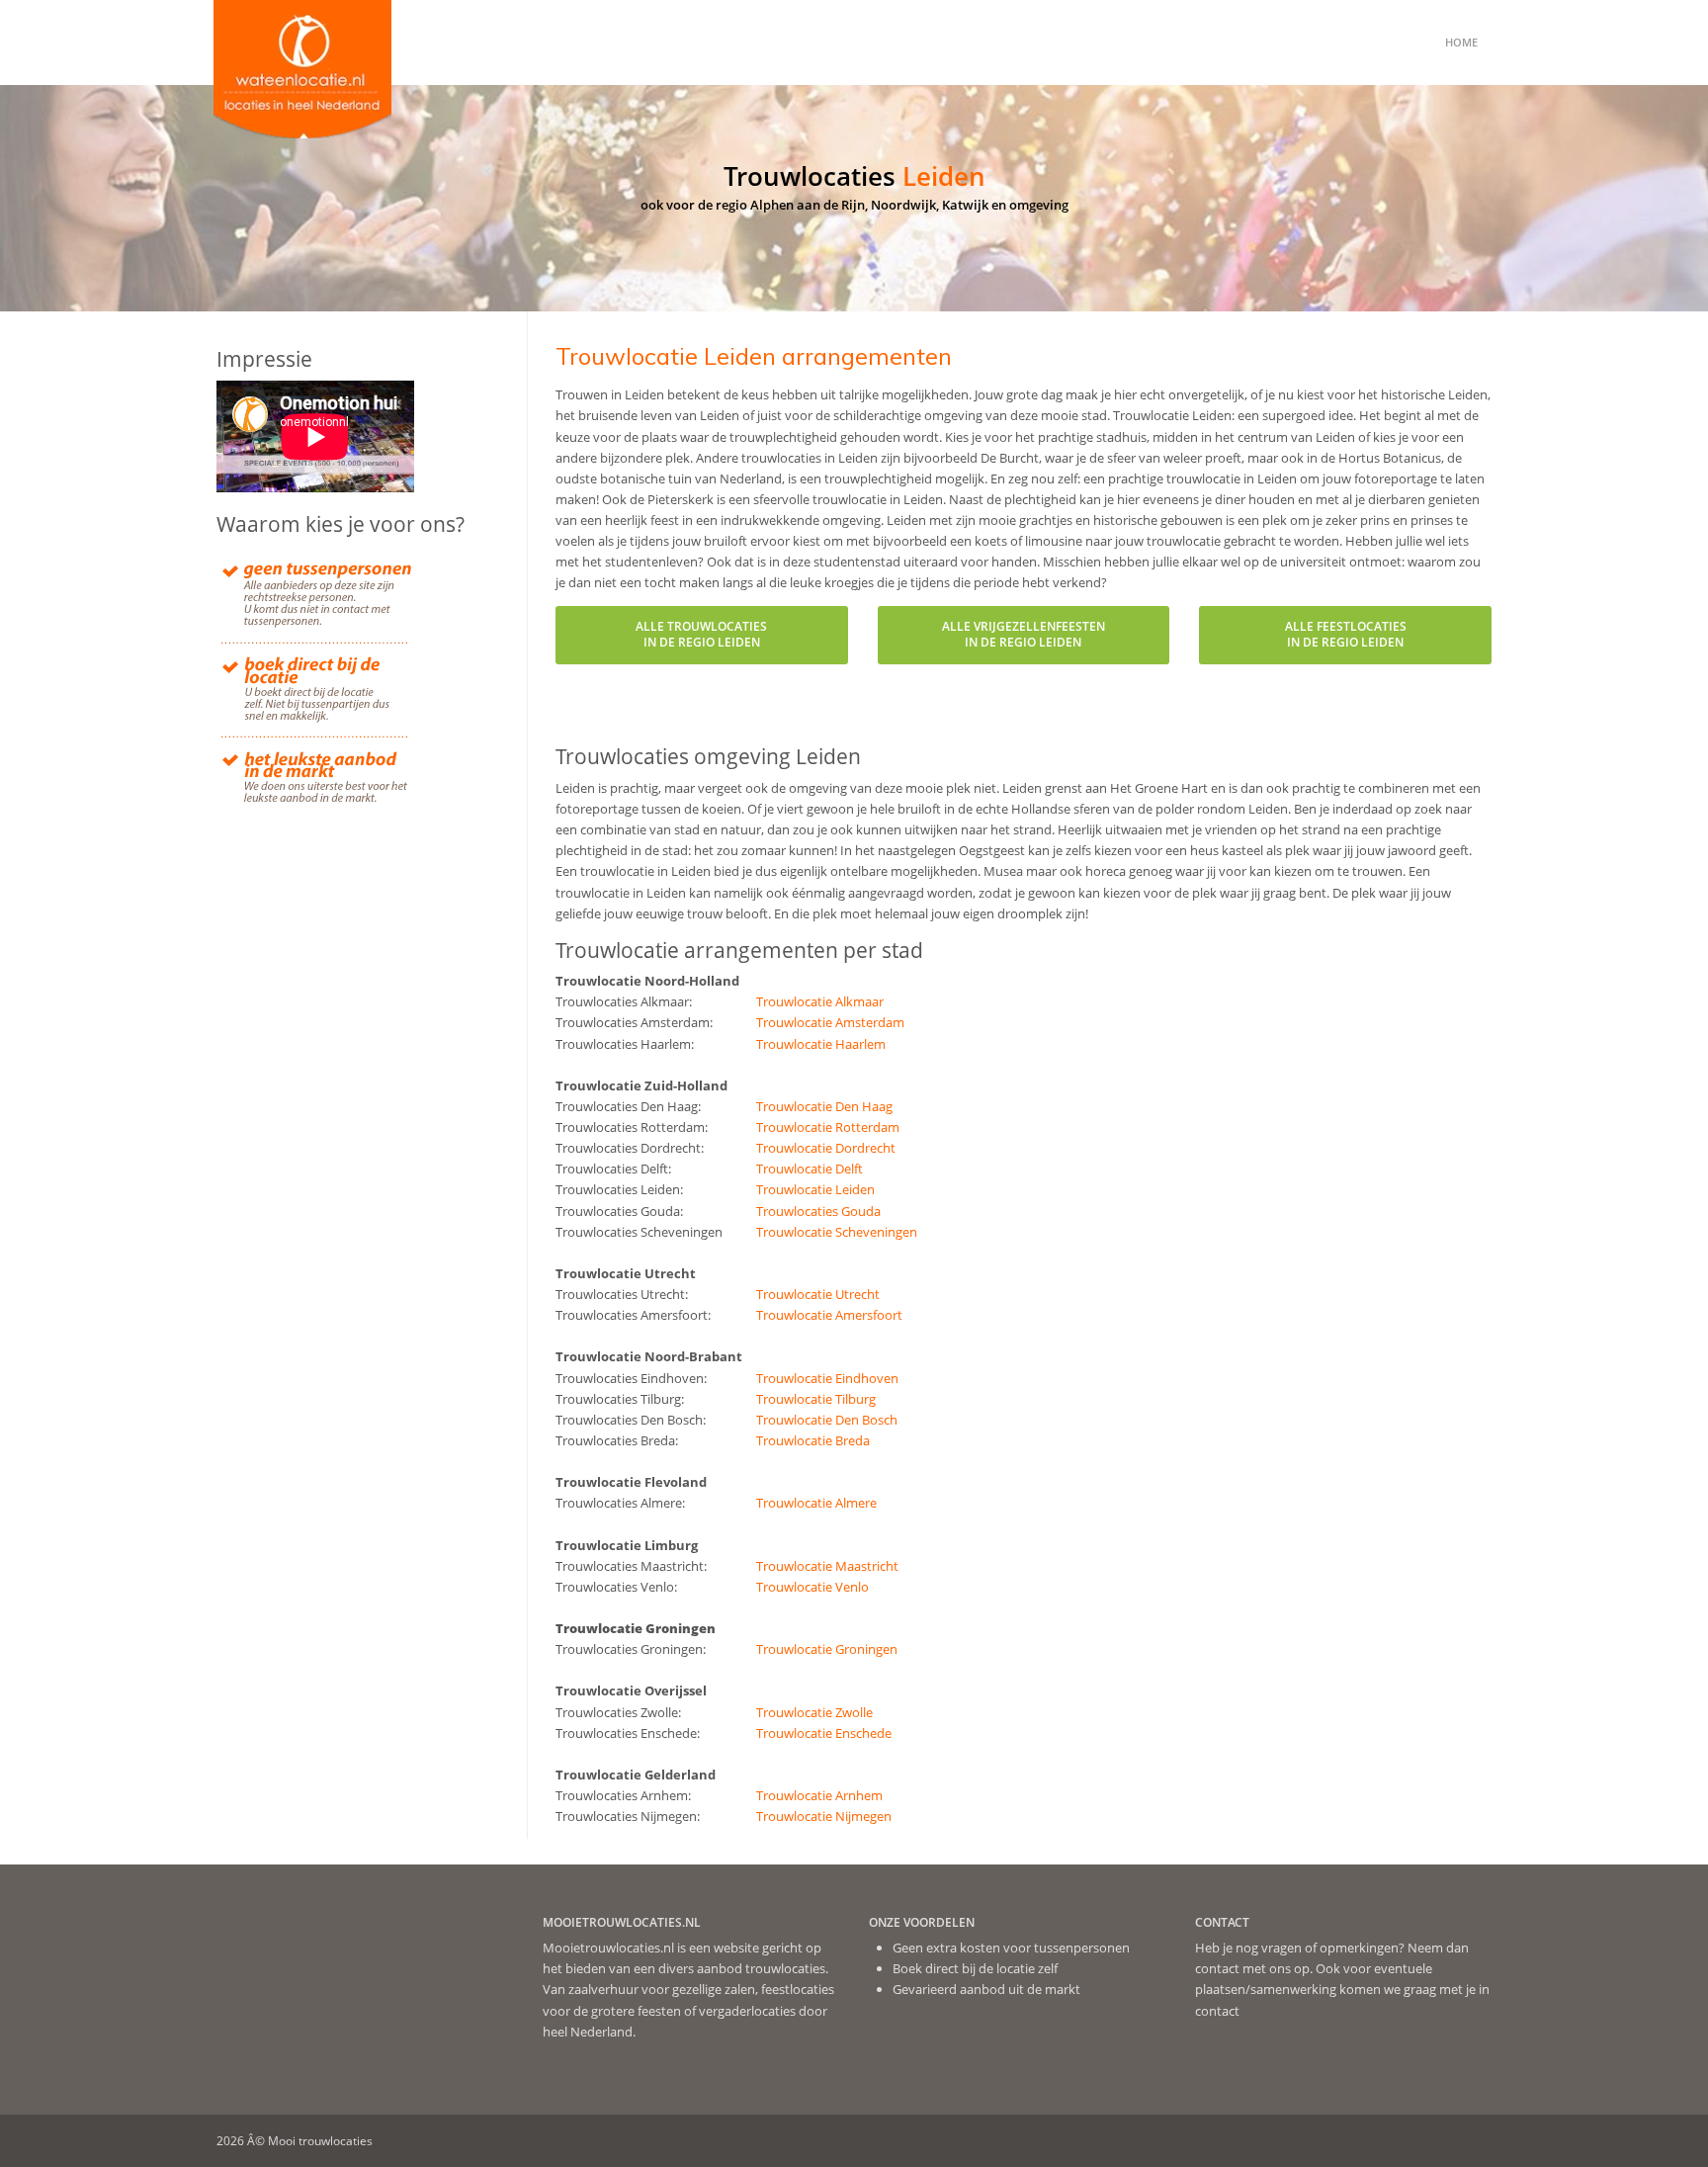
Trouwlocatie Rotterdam (828, 1127)
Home (1461, 42)
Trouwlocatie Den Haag (824, 1106)
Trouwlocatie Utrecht (818, 1294)
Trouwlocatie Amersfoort (829, 1315)
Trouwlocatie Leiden (815, 1189)
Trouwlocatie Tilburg (816, 1399)
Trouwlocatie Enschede (824, 1733)
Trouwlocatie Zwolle (814, 1712)
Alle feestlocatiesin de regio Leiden (1346, 635)
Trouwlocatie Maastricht (827, 1566)
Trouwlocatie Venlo (812, 1587)
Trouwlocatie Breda (813, 1440)
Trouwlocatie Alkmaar (820, 1001)
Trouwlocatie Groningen (827, 1649)
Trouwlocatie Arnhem (819, 1795)
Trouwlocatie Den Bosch (827, 1420)
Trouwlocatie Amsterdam (830, 1022)
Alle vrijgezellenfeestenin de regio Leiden (1024, 635)
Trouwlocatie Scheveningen (837, 1232)
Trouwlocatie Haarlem (821, 1044)
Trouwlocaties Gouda (818, 1211)
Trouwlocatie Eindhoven (827, 1378)
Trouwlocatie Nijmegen (824, 1816)
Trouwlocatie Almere (816, 1503)
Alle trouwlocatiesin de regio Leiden (701, 635)
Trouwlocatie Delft (810, 1169)
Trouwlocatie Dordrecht (826, 1148)
